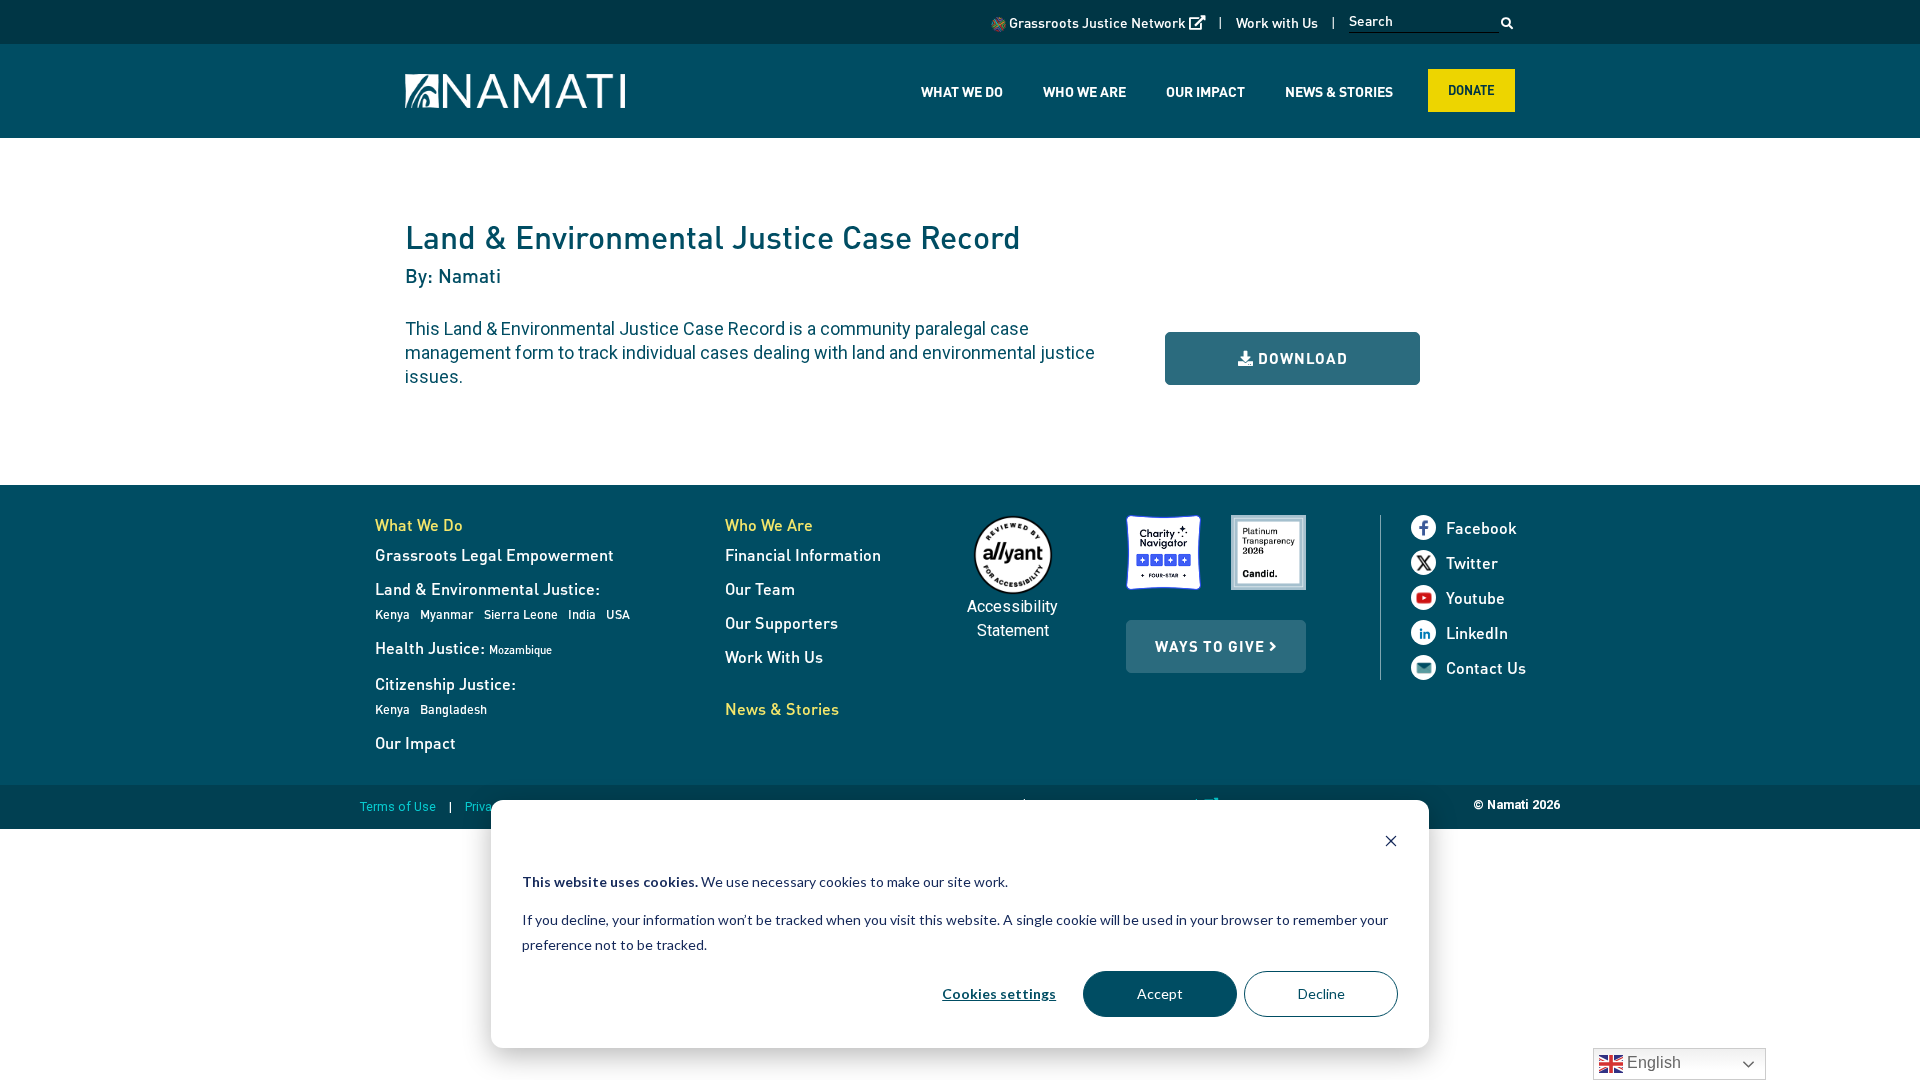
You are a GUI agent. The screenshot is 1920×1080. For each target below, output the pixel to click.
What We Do (962, 91)
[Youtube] (1428, 597)
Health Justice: (463, 647)
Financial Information (803, 554)
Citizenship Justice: (445, 683)
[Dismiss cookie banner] (1391, 843)
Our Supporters (781, 622)
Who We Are (1084, 91)
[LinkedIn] (1428, 632)
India (582, 614)
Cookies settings (999, 993)
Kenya (392, 614)
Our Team (760, 588)
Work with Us (1277, 22)
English (1652, 1062)
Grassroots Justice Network (1105, 21)
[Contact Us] (1428, 667)
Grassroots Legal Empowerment (494, 554)
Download (1301, 358)
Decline (1321, 993)
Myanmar (447, 614)
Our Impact (1205, 91)
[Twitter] (1428, 562)
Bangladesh (453, 709)
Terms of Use (398, 806)
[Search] (1507, 18)
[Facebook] (1428, 527)
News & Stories (1339, 91)
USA (618, 614)
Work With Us (774, 656)
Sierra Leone (521, 614)
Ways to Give (1212, 646)
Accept (1160, 993)
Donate (1471, 90)
